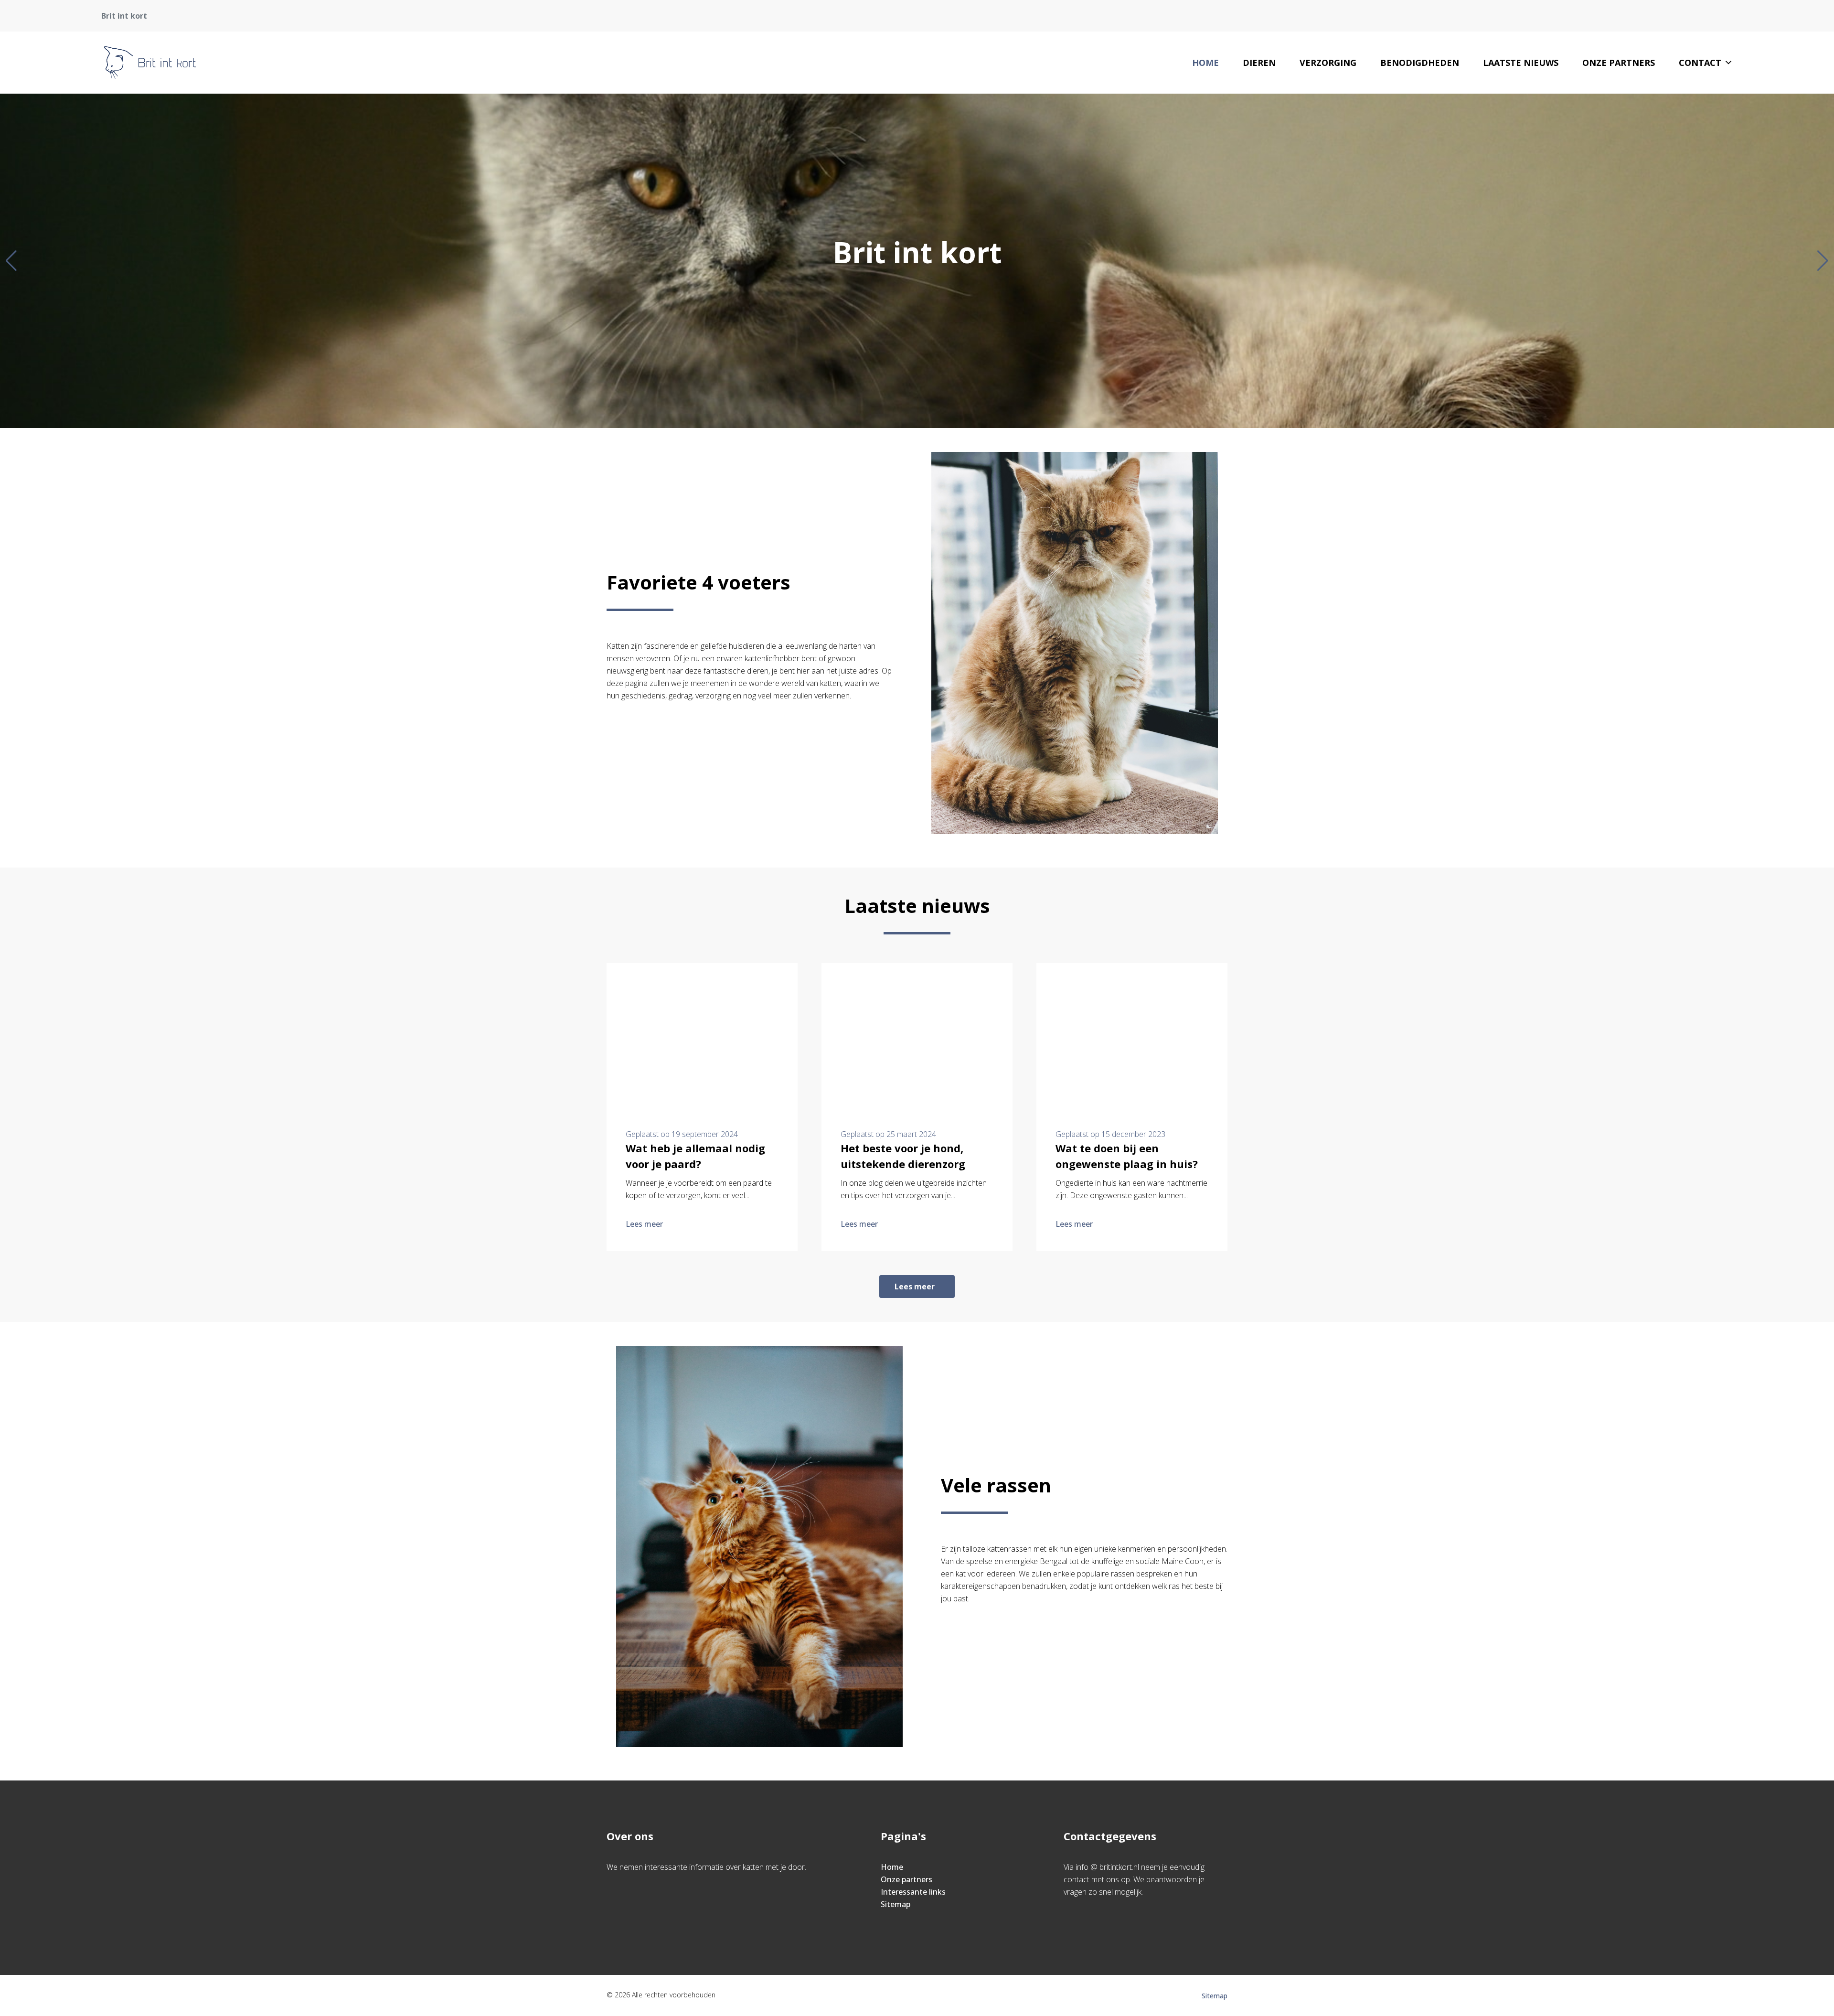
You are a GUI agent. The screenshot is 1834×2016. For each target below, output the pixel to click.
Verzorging (1328, 63)
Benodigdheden (1420, 63)
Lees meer (644, 1224)
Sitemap (896, 1904)
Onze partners (1619, 63)
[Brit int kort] (150, 63)
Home (1205, 63)
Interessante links (913, 1892)
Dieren (1259, 63)
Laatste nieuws (1521, 63)
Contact (1700, 63)
